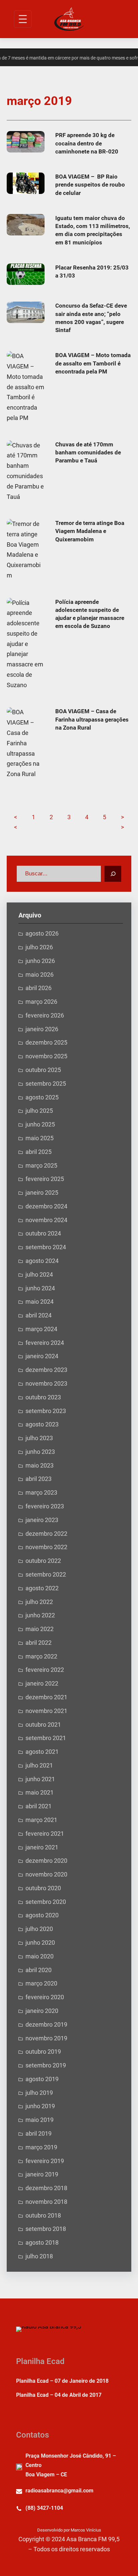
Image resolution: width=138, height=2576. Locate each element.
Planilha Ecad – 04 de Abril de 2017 (59, 2395)
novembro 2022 (46, 1547)
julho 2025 (39, 1111)
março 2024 (41, 1329)
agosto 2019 (42, 2079)
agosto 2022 (42, 1588)
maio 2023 (40, 1466)
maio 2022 (40, 1629)
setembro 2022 (46, 1575)
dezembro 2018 (46, 2188)
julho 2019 (39, 2093)
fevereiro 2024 (45, 1343)
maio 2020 (40, 1956)
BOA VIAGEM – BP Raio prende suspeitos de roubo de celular (90, 185)
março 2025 (41, 1166)
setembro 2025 (46, 1084)
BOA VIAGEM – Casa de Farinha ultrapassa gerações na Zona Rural (92, 719)
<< (16, 822)
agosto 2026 (42, 934)
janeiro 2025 (42, 1193)
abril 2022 (39, 1643)
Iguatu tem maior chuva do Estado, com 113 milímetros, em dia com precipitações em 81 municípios (93, 230)
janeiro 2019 (42, 2174)
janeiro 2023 (42, 1520)
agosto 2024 (42, 1261)
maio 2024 (40, 1302)
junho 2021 (40, 1779)
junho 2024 (40, 1288)
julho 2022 (39, 1602)
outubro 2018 (43, 2216)
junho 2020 (40, 1943)
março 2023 (41, 1493)
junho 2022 (40, 1615)
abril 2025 (39, 1152)
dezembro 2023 (46, 1370)
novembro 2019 (46, 2038)
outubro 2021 (43, 1725)
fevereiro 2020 (45, 1997)
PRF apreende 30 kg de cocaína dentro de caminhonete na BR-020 (87, 143)
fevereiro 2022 (45, 1670)
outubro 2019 (43, 2052)
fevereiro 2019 (45, 2161)
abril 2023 (39, 1479)
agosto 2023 (42, 1424)
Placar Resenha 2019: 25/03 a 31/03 (92, 272)
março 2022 (41, 1656)
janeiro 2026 (42, 1029)
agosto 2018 (42, 2243)
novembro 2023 (46, 1384)
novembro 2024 (46, 1220)
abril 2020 (39, 1970)
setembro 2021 (46, 1738)
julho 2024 (39, 1275)
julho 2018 (39, 2256)
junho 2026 (40, 961)
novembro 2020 (46, 1874)
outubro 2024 (43, 1233)
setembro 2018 (46, 2229)
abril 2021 (39, 1806)
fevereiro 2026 (45, 1015)
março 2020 (41, 1983)
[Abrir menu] (23, 19)
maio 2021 (40, 1793)
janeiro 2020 (42, 2011)
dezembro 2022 (46, 1534)
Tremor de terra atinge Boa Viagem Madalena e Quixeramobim (90, 531)
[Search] (113, 874)
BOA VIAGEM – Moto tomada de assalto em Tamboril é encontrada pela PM (93, 363)
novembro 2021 (46, 1711)
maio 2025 (40, 1138)
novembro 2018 (46, 2202)
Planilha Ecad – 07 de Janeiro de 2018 (62, 2381)
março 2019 (41, 2147)
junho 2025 (40, 1124)
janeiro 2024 (42, 1356)
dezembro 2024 (46, 1206)
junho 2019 (40, 2106)
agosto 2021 (42, 1752)
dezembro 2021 (46, 1697)
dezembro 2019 (46, 2025)
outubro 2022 (43, 1561)
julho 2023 (39, 1438)
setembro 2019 (46, 2065)
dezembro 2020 (46, 1861)
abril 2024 (39, 1315)
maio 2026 (40, 975)
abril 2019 (39, 2134)
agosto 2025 (42, 1097)
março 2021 (41, 1820)
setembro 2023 (46, 1411)
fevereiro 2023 (45, 1506)
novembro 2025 (46, 1056)
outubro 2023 (43, 1397)
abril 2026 (39, 988)
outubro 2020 (43, 1888)
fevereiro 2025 (45, 1179)
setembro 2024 (46, 1247)
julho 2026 (39, 947)
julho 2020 (39, 1929)
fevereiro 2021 (45, 1834)
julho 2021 (39, 1765)
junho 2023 (40, 1452)
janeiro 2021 (42, 1847)
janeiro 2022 (42, 1684)
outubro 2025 (43, 1070)
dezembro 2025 (46, 1043)
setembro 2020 (46, 1902)
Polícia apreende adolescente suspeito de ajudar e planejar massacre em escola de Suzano (90, 614)
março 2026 (41, 1002)
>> (122, 822)
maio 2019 (40, 2120)
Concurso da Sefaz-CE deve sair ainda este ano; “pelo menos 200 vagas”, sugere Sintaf (91, 318)
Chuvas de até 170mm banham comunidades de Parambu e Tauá (88, 453)
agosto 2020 (42, 1915)
